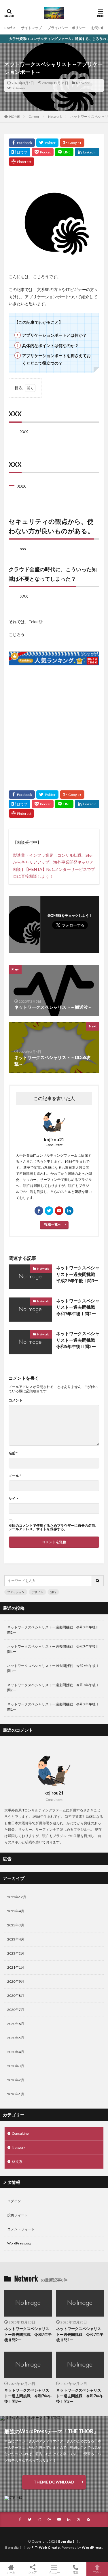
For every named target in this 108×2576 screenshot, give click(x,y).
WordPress (92, 2547)
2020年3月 (16, 2066)
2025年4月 (16, 1911)
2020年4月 (16, 2052)
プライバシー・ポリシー (67, 28)
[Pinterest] (21, 162)
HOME (15, 116)
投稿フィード (18, 2215)
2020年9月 (16, 1981)
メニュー (54, 2572)
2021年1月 (16, 1967)
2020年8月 (16, 1995)
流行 (53, 1592)
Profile (10, 28)
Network (83, 83)
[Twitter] (47, 143)
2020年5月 (16, 2038)
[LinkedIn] (87, 152)
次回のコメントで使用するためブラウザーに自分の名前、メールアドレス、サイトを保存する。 (54, 1527)
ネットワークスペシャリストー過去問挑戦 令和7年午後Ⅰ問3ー (53, 1668)
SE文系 (17, 2162)
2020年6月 (16, 2024)
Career (34, 117)
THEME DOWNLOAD (54, 2482)
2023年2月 (16, 1953)
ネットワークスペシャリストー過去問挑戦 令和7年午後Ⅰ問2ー (78, 1307)
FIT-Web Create (46, 2547)
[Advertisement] (54, 725)
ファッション (16, 1592)
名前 (13, 1453)
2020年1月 (16, 2094)
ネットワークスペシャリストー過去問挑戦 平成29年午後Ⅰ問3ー (78, 1274)
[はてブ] (19, 152)
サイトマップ (31, 28)
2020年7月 (16, 2010)
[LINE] (64, 152)
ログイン (14, 2201)
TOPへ (97, 2572)
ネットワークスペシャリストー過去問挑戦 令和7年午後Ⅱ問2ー (53, 1630)
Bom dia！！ (69, 2541)
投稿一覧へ (53, 1224)
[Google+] (72, 143)
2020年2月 (16, 2080)
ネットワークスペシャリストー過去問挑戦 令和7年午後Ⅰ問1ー (53, 1707)
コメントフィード (21, 2229)
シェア (33, 2572)
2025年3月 (16, 1925)
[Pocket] (43, 152)
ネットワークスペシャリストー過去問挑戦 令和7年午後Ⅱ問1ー (53, 1649)
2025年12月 (17, 1897)
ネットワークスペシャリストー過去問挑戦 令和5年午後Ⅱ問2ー (78, 1340)
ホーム (11, 2572)
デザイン (37, 1592)
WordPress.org (19, 2243)
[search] (98, 1581)
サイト (14, 1499)
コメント (16, 1400)
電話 (76, 2572)
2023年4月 (16, 1939)
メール (15, 1476)
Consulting (20, 2133)
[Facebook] (22, 143)
